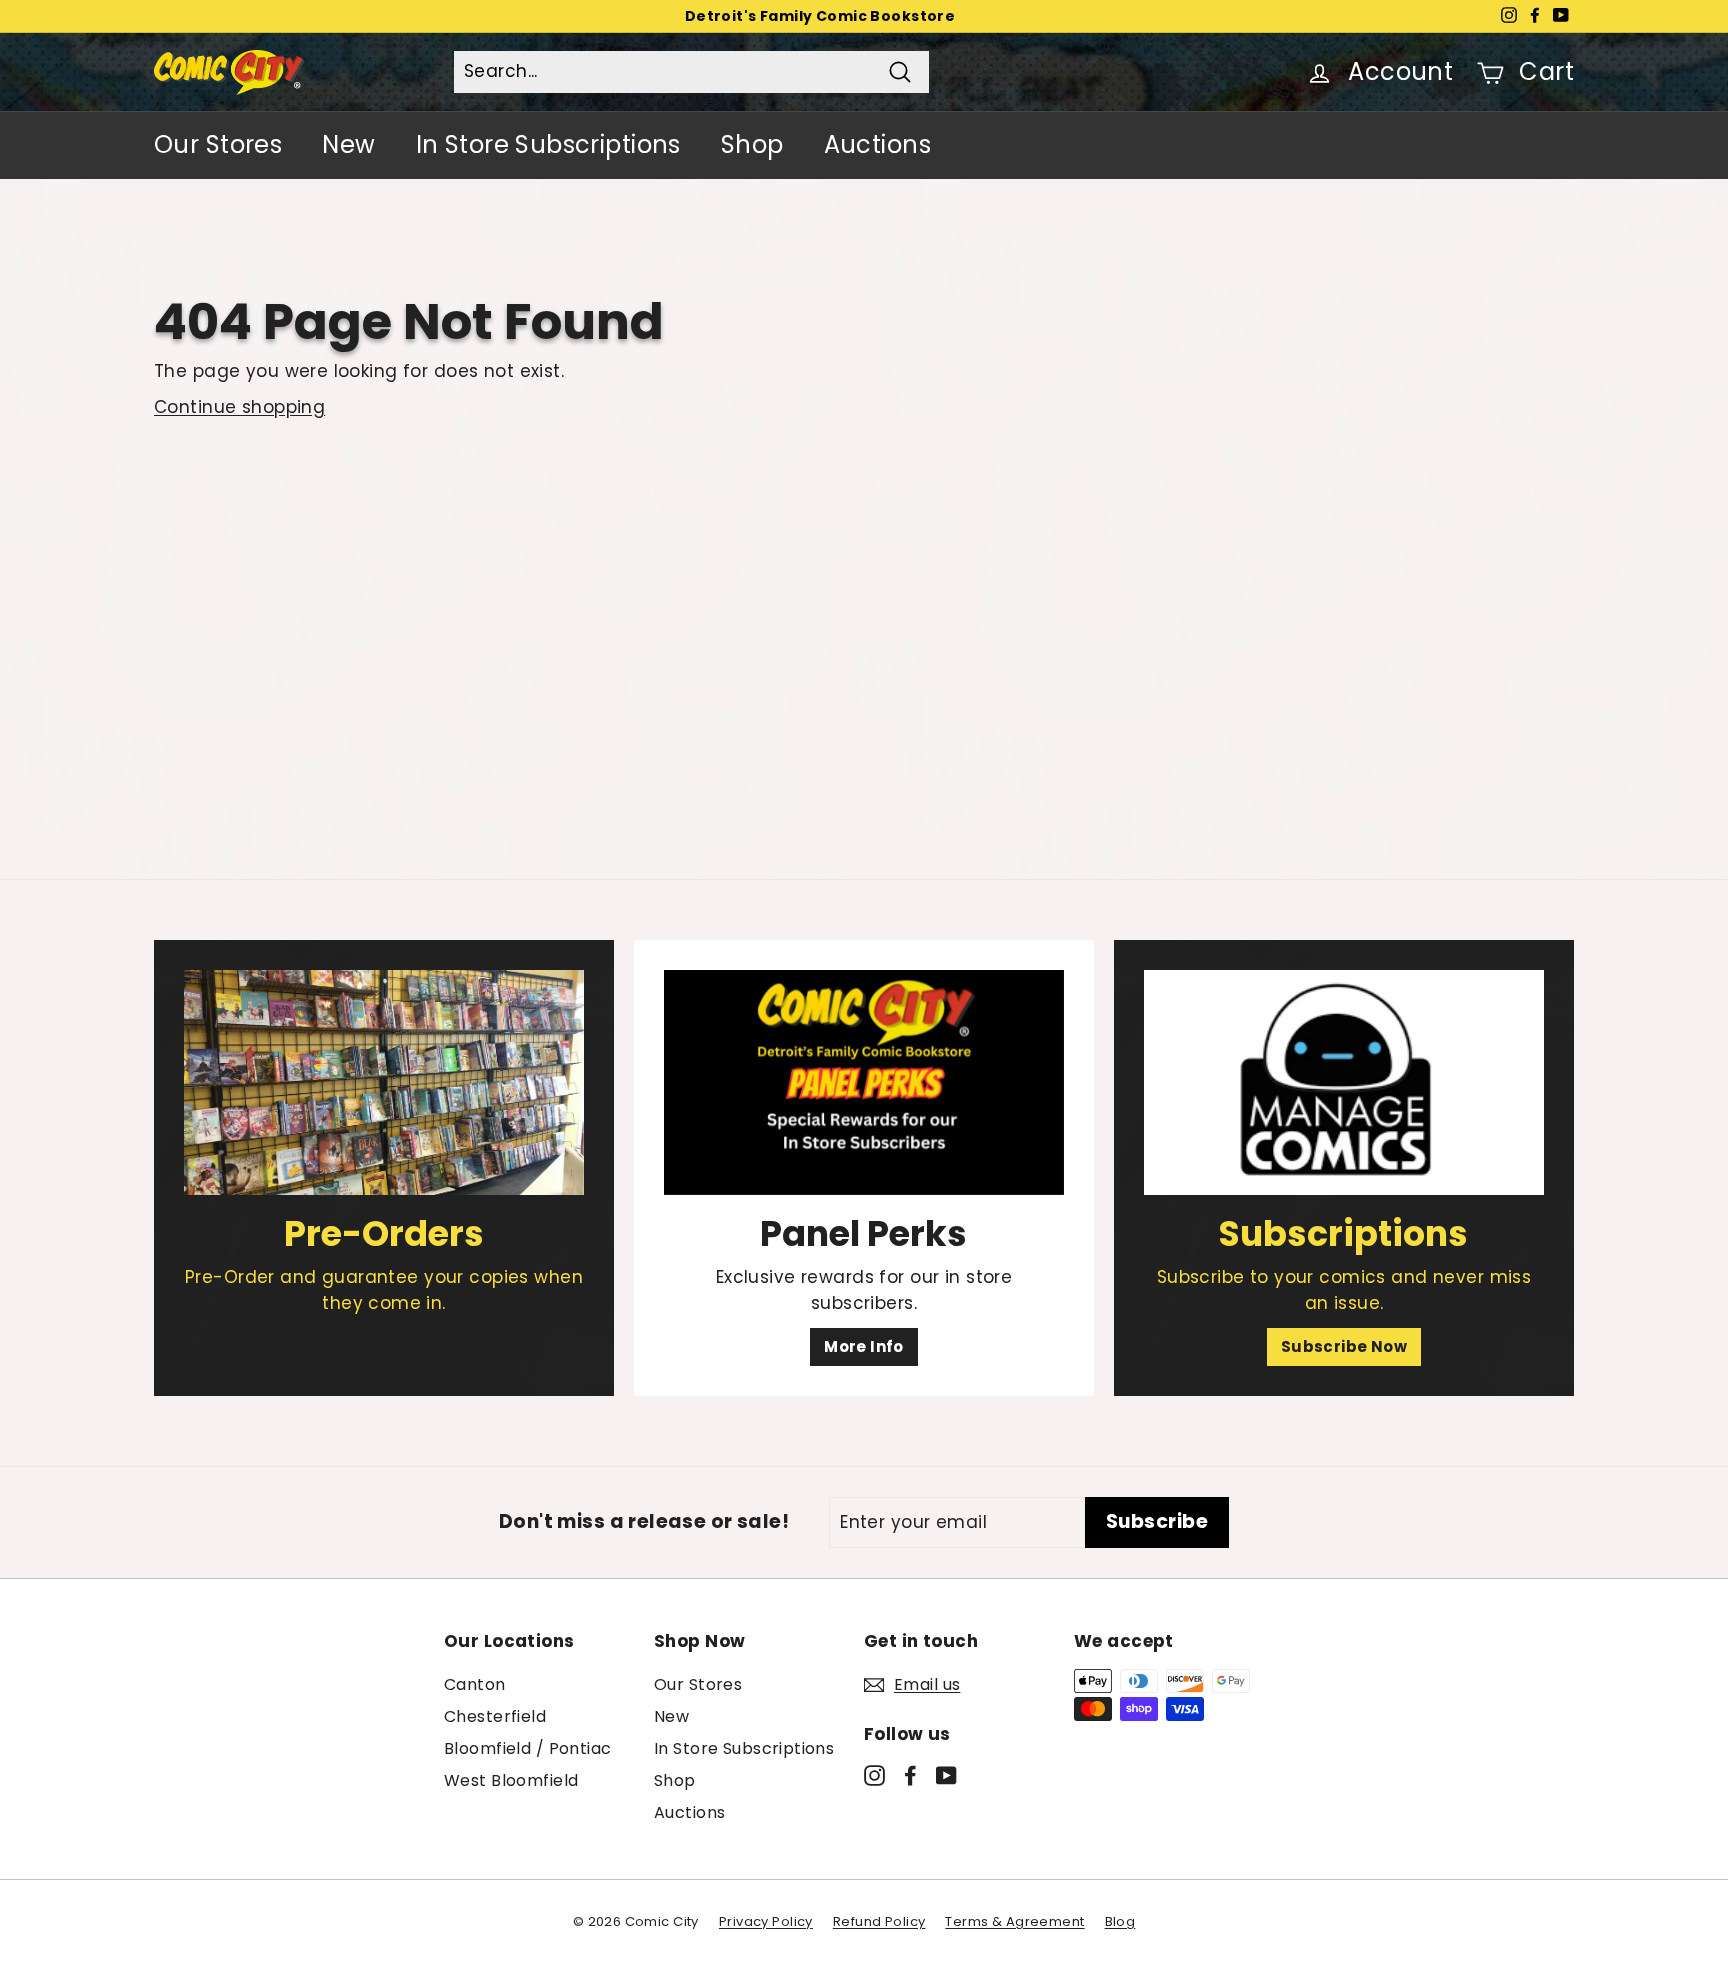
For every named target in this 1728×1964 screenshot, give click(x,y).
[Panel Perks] (864, 1082)
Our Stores (218, 144)
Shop (752, 144)
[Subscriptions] (1344, 1082)
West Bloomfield (511, 1780)
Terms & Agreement (1014, 1921)
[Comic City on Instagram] (874, 1775)
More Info (864, 1346)
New (348, 144)
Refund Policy (879, 1921)
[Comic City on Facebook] (910, 1775)
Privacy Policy (766, 1921)
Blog (1120, 1921)
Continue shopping (239, 407)
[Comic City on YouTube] (946, 1775)
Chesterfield (495, 1716)
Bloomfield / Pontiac (528, 1748)
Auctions (877, 144)
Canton (475, 1684)
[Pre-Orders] (384, 1082)
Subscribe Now (1344, 1346)
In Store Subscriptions (548, 144)
